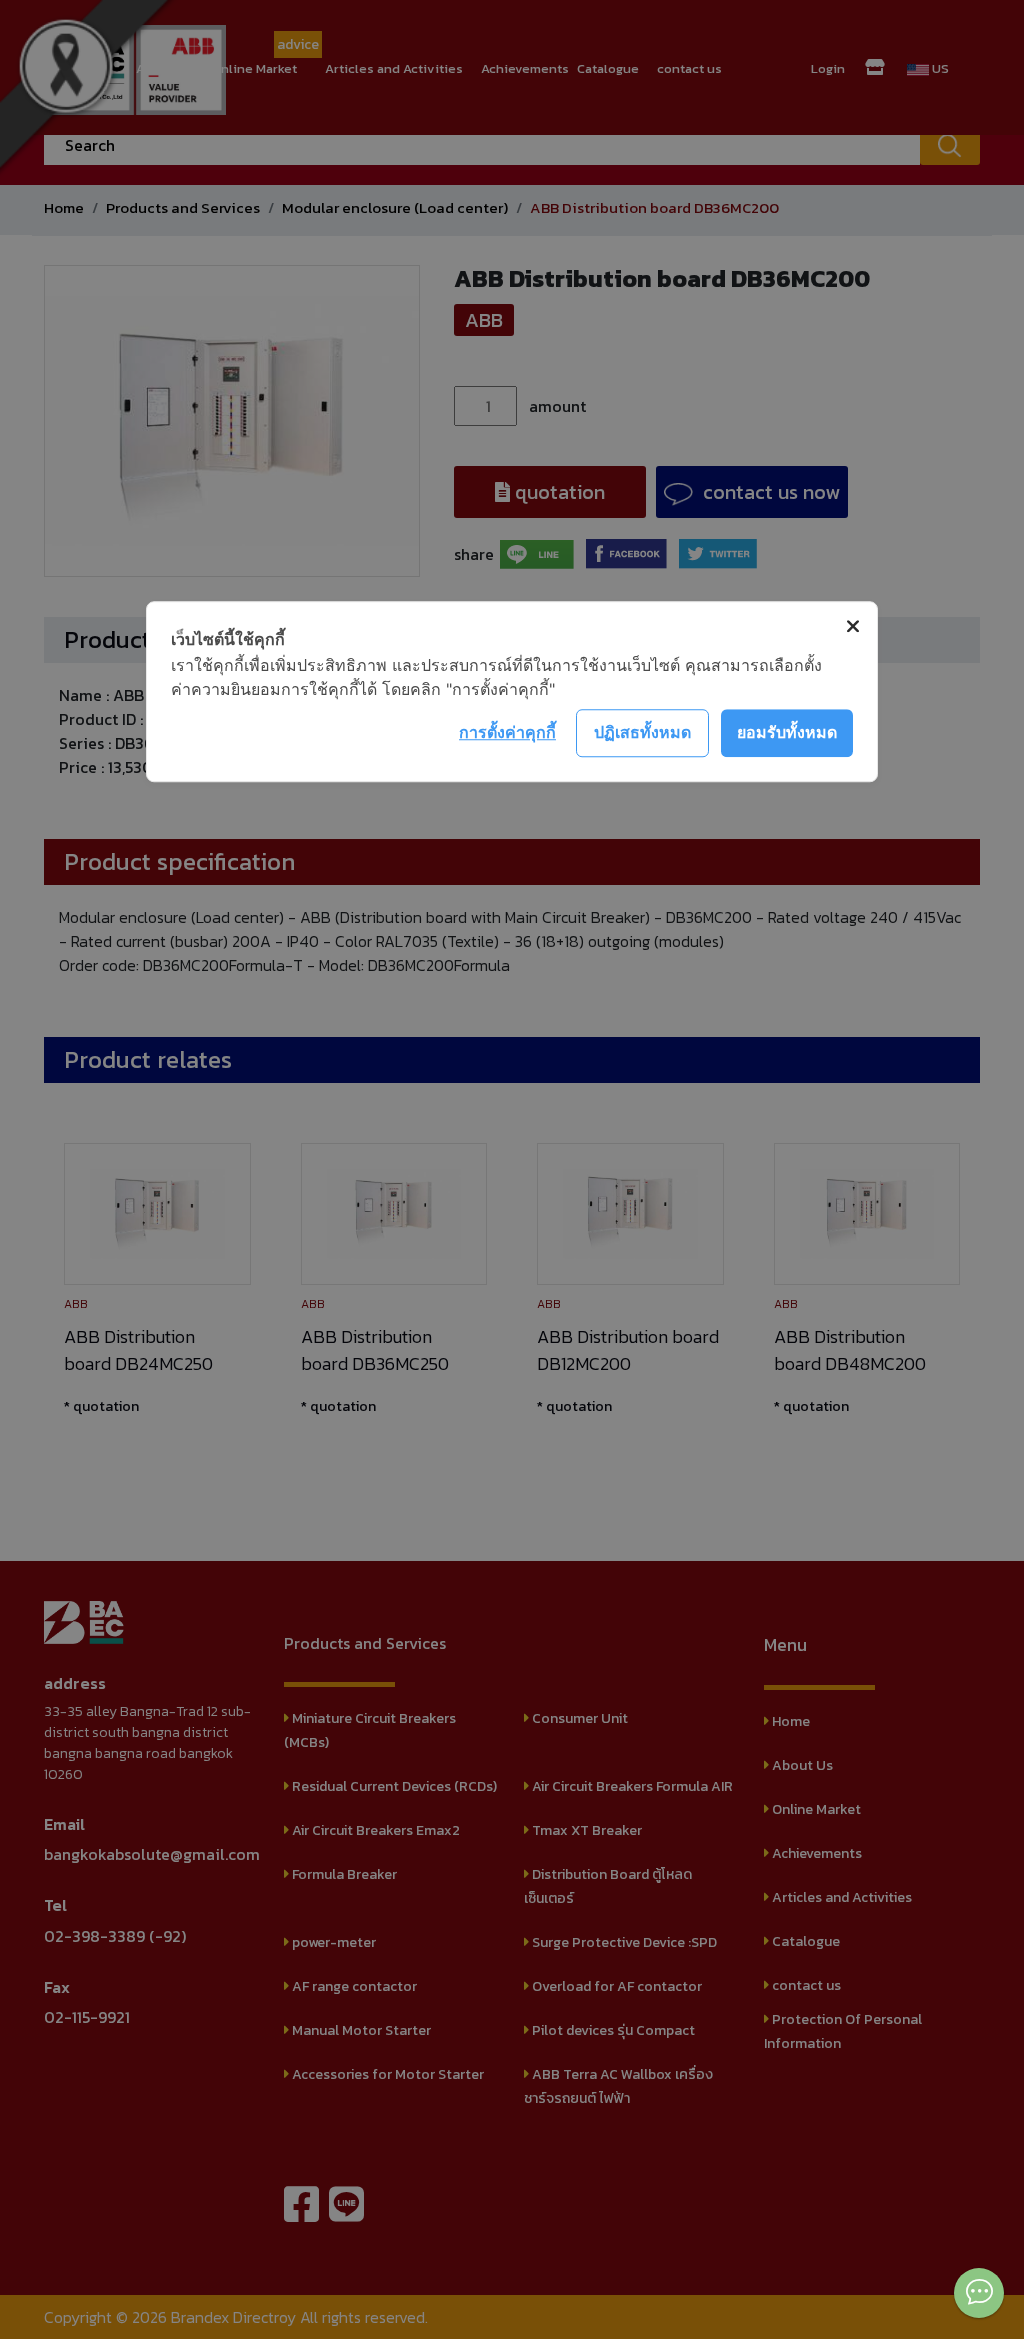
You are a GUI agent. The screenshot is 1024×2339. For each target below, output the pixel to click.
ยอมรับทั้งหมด (787, 732)
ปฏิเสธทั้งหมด (642, 732)
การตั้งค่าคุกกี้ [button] (507, 732)
